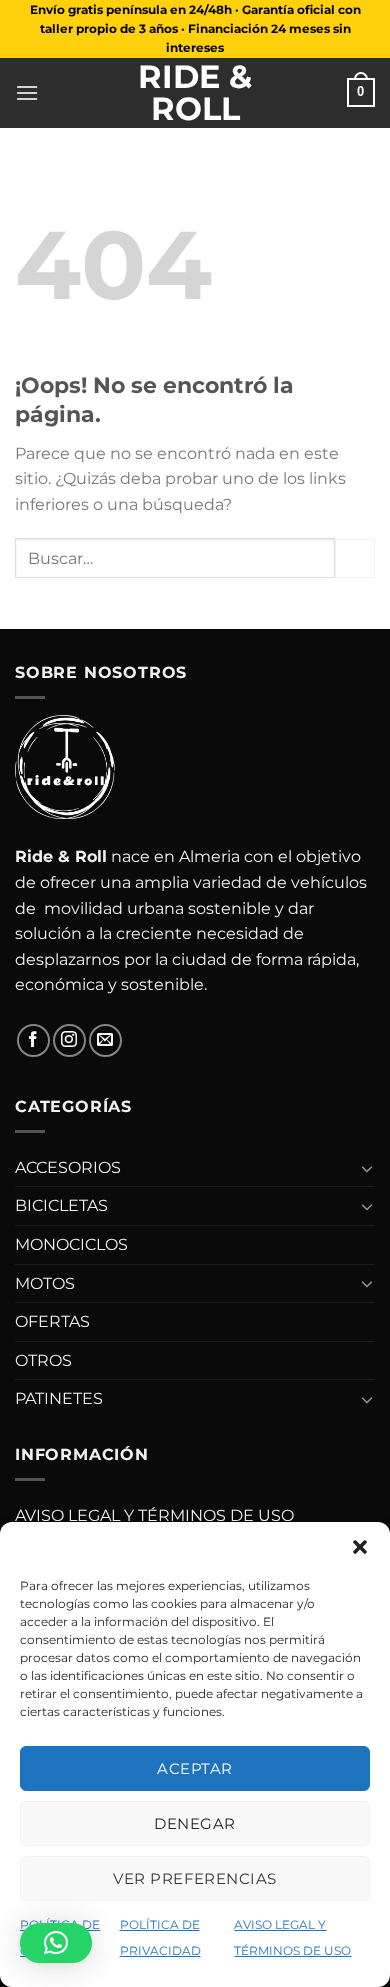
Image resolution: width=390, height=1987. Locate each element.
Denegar (194, 1823)
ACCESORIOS (68, 1167)
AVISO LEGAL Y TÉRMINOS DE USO (154, 1515)
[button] (360, 1547)
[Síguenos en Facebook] (33, 1040)
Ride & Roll (195, 93)
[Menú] (27, 92)
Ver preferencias (194, 1878)
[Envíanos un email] (105, 1040)
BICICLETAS (61, 1205)
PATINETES (59, 1398)
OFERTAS (52, 1321)
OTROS (43, 1360)
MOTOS (45, 1283)
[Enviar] (355, 558)
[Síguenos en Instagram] (69, 1040)
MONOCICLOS (71, 1244)
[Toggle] (367, 1168)
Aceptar (194, 1768)
